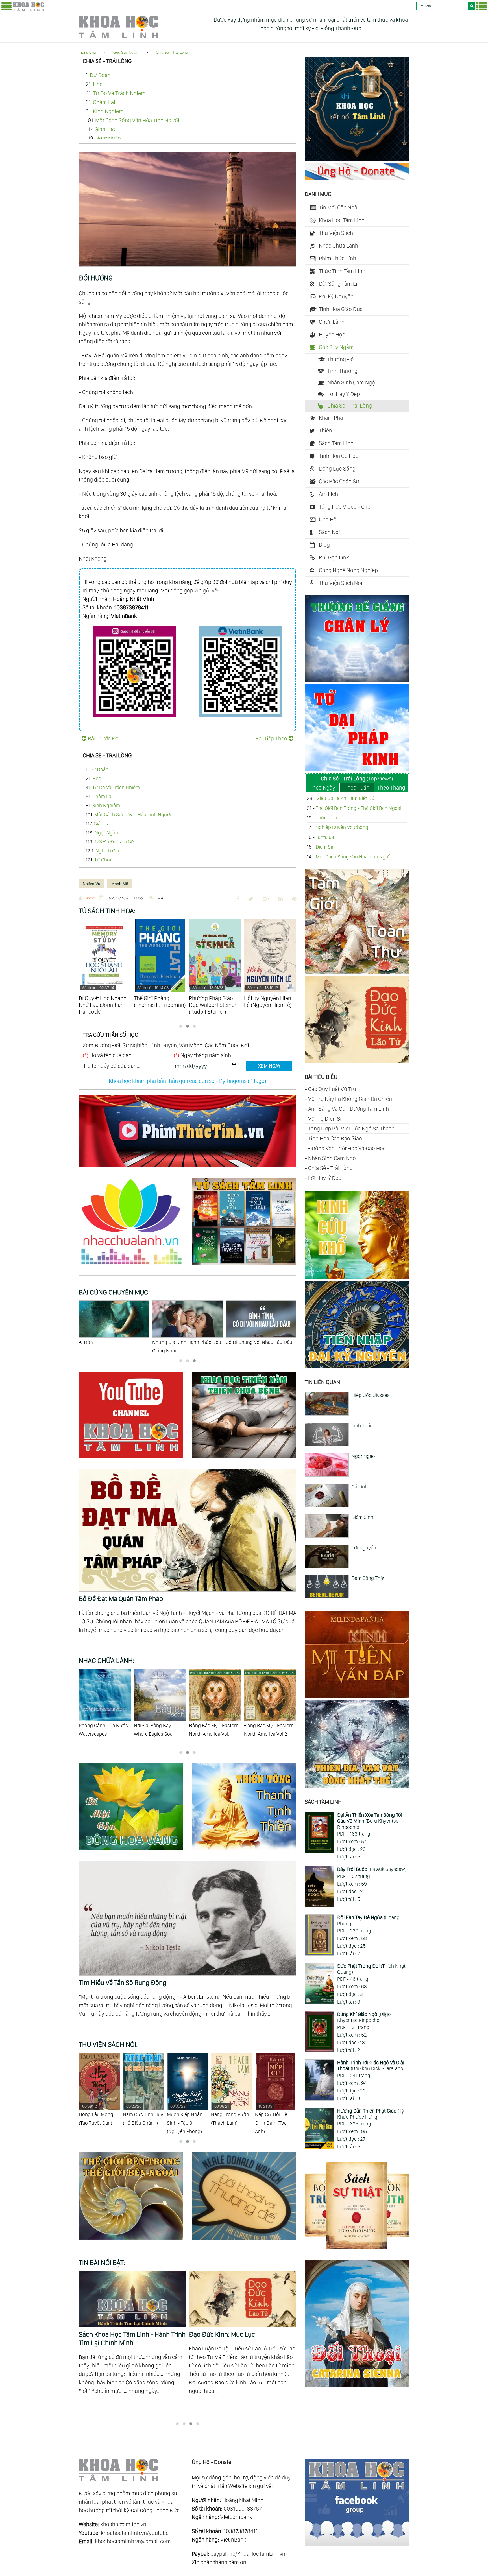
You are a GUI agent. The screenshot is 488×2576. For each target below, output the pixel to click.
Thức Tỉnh (326, 818)
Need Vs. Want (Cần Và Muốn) (257, 1342)
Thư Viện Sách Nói (341, 583)
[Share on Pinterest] (294, 899)
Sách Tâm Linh (336, 443)
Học (98, 84)
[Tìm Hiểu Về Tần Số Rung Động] (188, 1865)
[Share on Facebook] (238, 899)
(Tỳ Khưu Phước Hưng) (371, 2114)
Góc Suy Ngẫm (126, 52)
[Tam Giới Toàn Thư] (357, 972)
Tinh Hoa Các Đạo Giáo (335, 1138)
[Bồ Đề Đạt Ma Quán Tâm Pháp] (188, 1473)
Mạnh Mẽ (120, 884)
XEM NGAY (269, 1066)
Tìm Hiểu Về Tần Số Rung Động (123, 1983)
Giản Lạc (105, 129)
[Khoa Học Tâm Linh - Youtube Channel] (135, 1459)
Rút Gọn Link (334, 557)
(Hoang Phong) (368, 1920)
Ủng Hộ (328, 519)
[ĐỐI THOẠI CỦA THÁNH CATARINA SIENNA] (357, 2385)
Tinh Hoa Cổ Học (339, 456)
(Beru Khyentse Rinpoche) (370, 1821)
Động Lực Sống (337, 469)
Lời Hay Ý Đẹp (344, 394)
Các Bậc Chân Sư (339, 481)
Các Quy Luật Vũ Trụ (332, 1089)
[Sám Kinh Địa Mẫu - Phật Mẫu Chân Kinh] (357, 1277)
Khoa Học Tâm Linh (342, 220)
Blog (324, 545)
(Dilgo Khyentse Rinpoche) (364, 2017)
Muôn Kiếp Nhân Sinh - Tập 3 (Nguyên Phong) (97, 2119)
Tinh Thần (362, 1426)
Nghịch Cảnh (109, 851)
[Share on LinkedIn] (281, 899)
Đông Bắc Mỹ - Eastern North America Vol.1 (104, 1730)
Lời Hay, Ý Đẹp (325, 1178)
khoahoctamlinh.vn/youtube (135, 2533)
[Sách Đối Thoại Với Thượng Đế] (244, 2240)
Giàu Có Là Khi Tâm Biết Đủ (346, 798)
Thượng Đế (340, 359)
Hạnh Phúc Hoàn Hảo (175, 1342)
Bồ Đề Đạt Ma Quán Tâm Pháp (121, 1599)
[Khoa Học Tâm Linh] (29, 10)
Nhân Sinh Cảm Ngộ (351, 382)
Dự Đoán (100, 75)
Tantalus (325, 837)
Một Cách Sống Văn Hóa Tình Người (137, 120)
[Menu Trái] (6, 9)
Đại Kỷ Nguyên (336, 296)
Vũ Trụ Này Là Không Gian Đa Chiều (350, 1099)
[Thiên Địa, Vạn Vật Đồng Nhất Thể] (357, 1786)
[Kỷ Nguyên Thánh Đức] (357, 1366)
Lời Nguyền (364, 1548)
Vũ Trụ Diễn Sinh (328, 1119)
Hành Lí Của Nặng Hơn (103, 1342)
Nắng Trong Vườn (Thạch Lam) (142, 2115)
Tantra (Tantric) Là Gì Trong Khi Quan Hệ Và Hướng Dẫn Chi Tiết (241, 2338)
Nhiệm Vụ (91, 884)
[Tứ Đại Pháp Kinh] (357, 769)
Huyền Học (332, 334)
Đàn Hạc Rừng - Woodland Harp (261, 1730)
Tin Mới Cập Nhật (339, 207)
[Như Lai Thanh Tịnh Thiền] (244, 1851)
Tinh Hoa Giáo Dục (341, 309)
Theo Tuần (357, 788)
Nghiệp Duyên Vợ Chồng (342, 827)
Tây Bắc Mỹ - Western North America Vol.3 (212, 1730)
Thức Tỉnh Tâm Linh (342, 271)
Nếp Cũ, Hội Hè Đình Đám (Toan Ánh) (184, 2119)
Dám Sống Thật (368, 1578)
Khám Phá (331, 418)
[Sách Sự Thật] (357, 2247)
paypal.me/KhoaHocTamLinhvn (248, 2554)
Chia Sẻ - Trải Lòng (172, 52)
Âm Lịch (328, 494)
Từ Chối (103, 860)
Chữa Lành (332, 322)
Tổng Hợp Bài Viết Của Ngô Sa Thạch (351, 1129)
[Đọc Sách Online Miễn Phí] (244, 1265)
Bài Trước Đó (103, 738)
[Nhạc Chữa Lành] (135, 1265)
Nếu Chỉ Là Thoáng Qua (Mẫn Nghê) (231, 2115)
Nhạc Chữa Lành (338, 246)
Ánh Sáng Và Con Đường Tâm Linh (348, 1109)
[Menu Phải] (482, 9)
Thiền (325, 430)
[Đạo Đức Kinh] (357, 1061)
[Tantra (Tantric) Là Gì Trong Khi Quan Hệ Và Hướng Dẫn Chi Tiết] (243, 2299)
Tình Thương (342, 371)
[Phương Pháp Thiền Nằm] (244, 1459)
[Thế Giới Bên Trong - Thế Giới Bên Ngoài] (135, 2240)
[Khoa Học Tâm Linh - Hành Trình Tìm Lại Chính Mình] (357, 159)
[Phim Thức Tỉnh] (188, 1168)
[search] (472, 6)
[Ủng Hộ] (357, 178)
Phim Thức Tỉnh (337, 258)
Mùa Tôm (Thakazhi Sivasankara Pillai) (274, 2119)
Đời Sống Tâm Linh (341, 284)
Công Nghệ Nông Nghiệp (348, 570)
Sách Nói (329, 532)
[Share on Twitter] (251, 899)
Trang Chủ (87, 52)
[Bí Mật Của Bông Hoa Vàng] (135, 1851)
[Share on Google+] (266, 899)
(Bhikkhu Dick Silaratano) (371, 2066)
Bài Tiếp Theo (271, 738)
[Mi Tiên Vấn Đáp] (357, 1696)
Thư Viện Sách (336, 233)
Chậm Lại (104, 102)
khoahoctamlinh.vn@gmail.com (133, 2541)
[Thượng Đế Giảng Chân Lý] (357, 680)
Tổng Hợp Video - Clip (345, 507)
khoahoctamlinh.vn (123, 2524)
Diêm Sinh (327, 847)
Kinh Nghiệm (108, 111)
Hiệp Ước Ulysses (371, 1395)
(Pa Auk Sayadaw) (372, 1869)
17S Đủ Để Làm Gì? (115, 842)
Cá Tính (360, 1487)
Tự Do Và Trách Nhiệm (119, 93)
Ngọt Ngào (108, 138)
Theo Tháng (391, 788)
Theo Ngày (323, 788)
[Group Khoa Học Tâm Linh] (357, 2544)
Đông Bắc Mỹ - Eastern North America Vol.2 (159, 1730)
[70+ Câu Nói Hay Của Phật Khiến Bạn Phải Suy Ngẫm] (132, 2299)
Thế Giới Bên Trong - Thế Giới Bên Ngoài (359, 808)
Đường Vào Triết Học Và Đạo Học (347, 1148)
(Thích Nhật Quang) (371, 1969)
